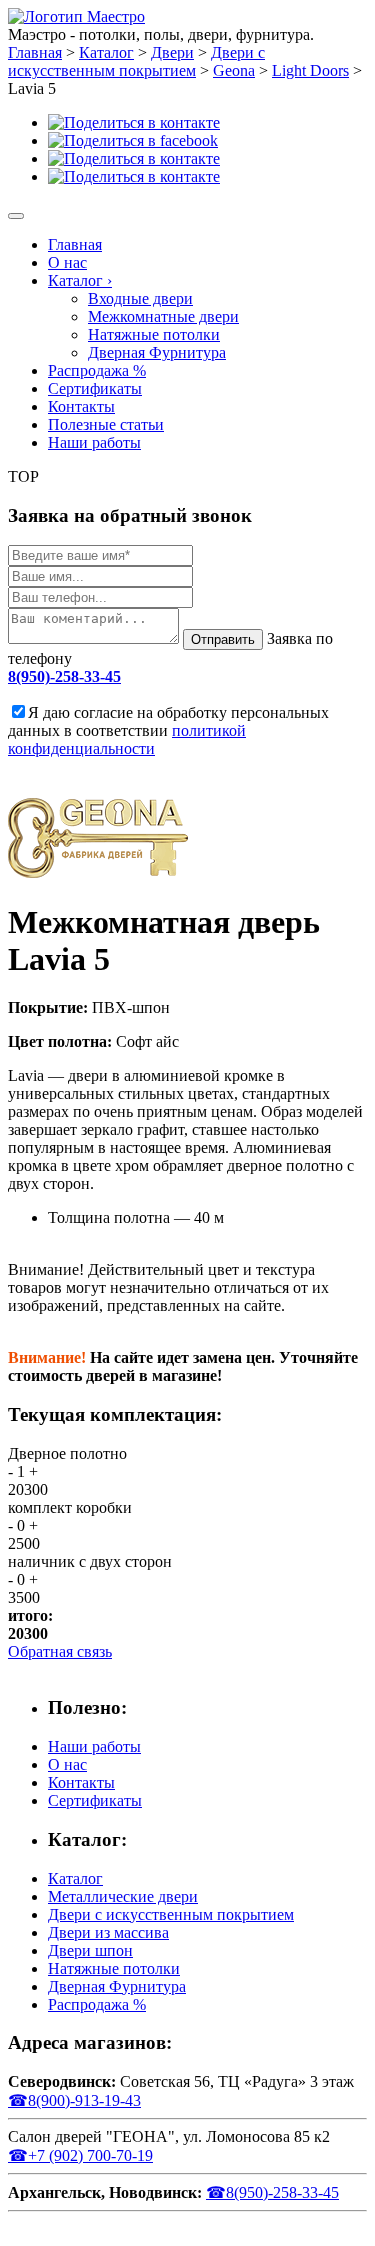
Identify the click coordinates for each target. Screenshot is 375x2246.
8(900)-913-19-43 (74, 2100)
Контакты (81, 406)
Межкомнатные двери (163, 316)
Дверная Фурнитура (157, 352)
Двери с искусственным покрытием (171, 1914)
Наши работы (94, 442)
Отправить (223, 639)
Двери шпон (90, 1950)
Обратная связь (60, 1651)
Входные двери (140, 298)
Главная (75, 244)
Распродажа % (97, 370)
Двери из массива (108, 1932)
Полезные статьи (106, 424)
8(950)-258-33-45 (64, 676)
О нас (67, 262)
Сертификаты (95, 388)
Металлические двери (123, 1896)
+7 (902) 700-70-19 (80, 2155)
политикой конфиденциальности (127, 739)
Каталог (80, 280)
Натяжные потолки (154, 334)
